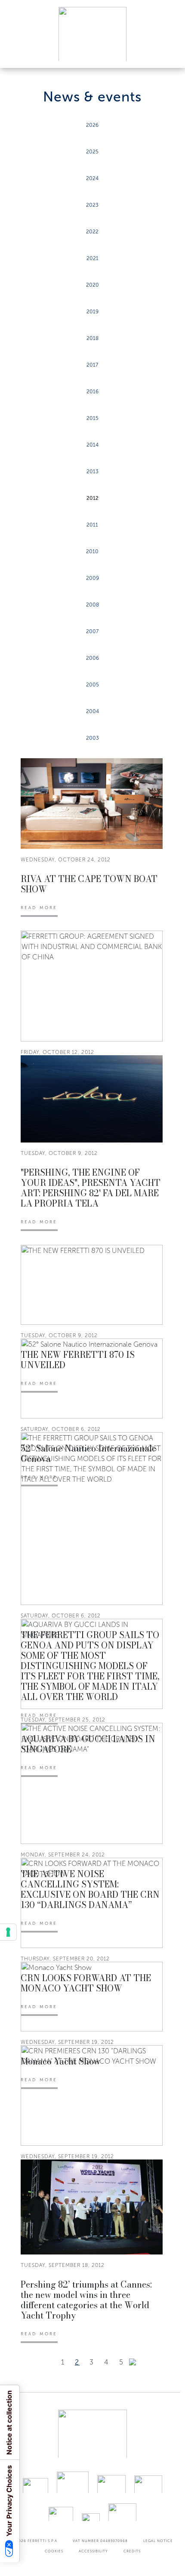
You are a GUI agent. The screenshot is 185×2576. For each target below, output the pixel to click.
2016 (92, 392)
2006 (92, 658)
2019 (92, 312)
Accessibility (93, 2551)
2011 (92, 525)
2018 (92, 338)
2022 (92, 232)
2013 (92, 472)
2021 (92, 258)
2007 (92, 631)
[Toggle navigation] (169, 53)
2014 (92, 445)
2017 (92, 365)
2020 (92, 285)
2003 (92, 738)
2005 (92, 685)
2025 (92, 152)
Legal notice (158, 2541)
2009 (92, 578)
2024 (92, 178)
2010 (92, 551)
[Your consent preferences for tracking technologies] (8, 1932)
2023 (92, 205)
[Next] (133, 2362)
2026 (92, 125)
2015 (92, 418)
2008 (92, 605)
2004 (92, 711)
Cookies (54, 2551)
